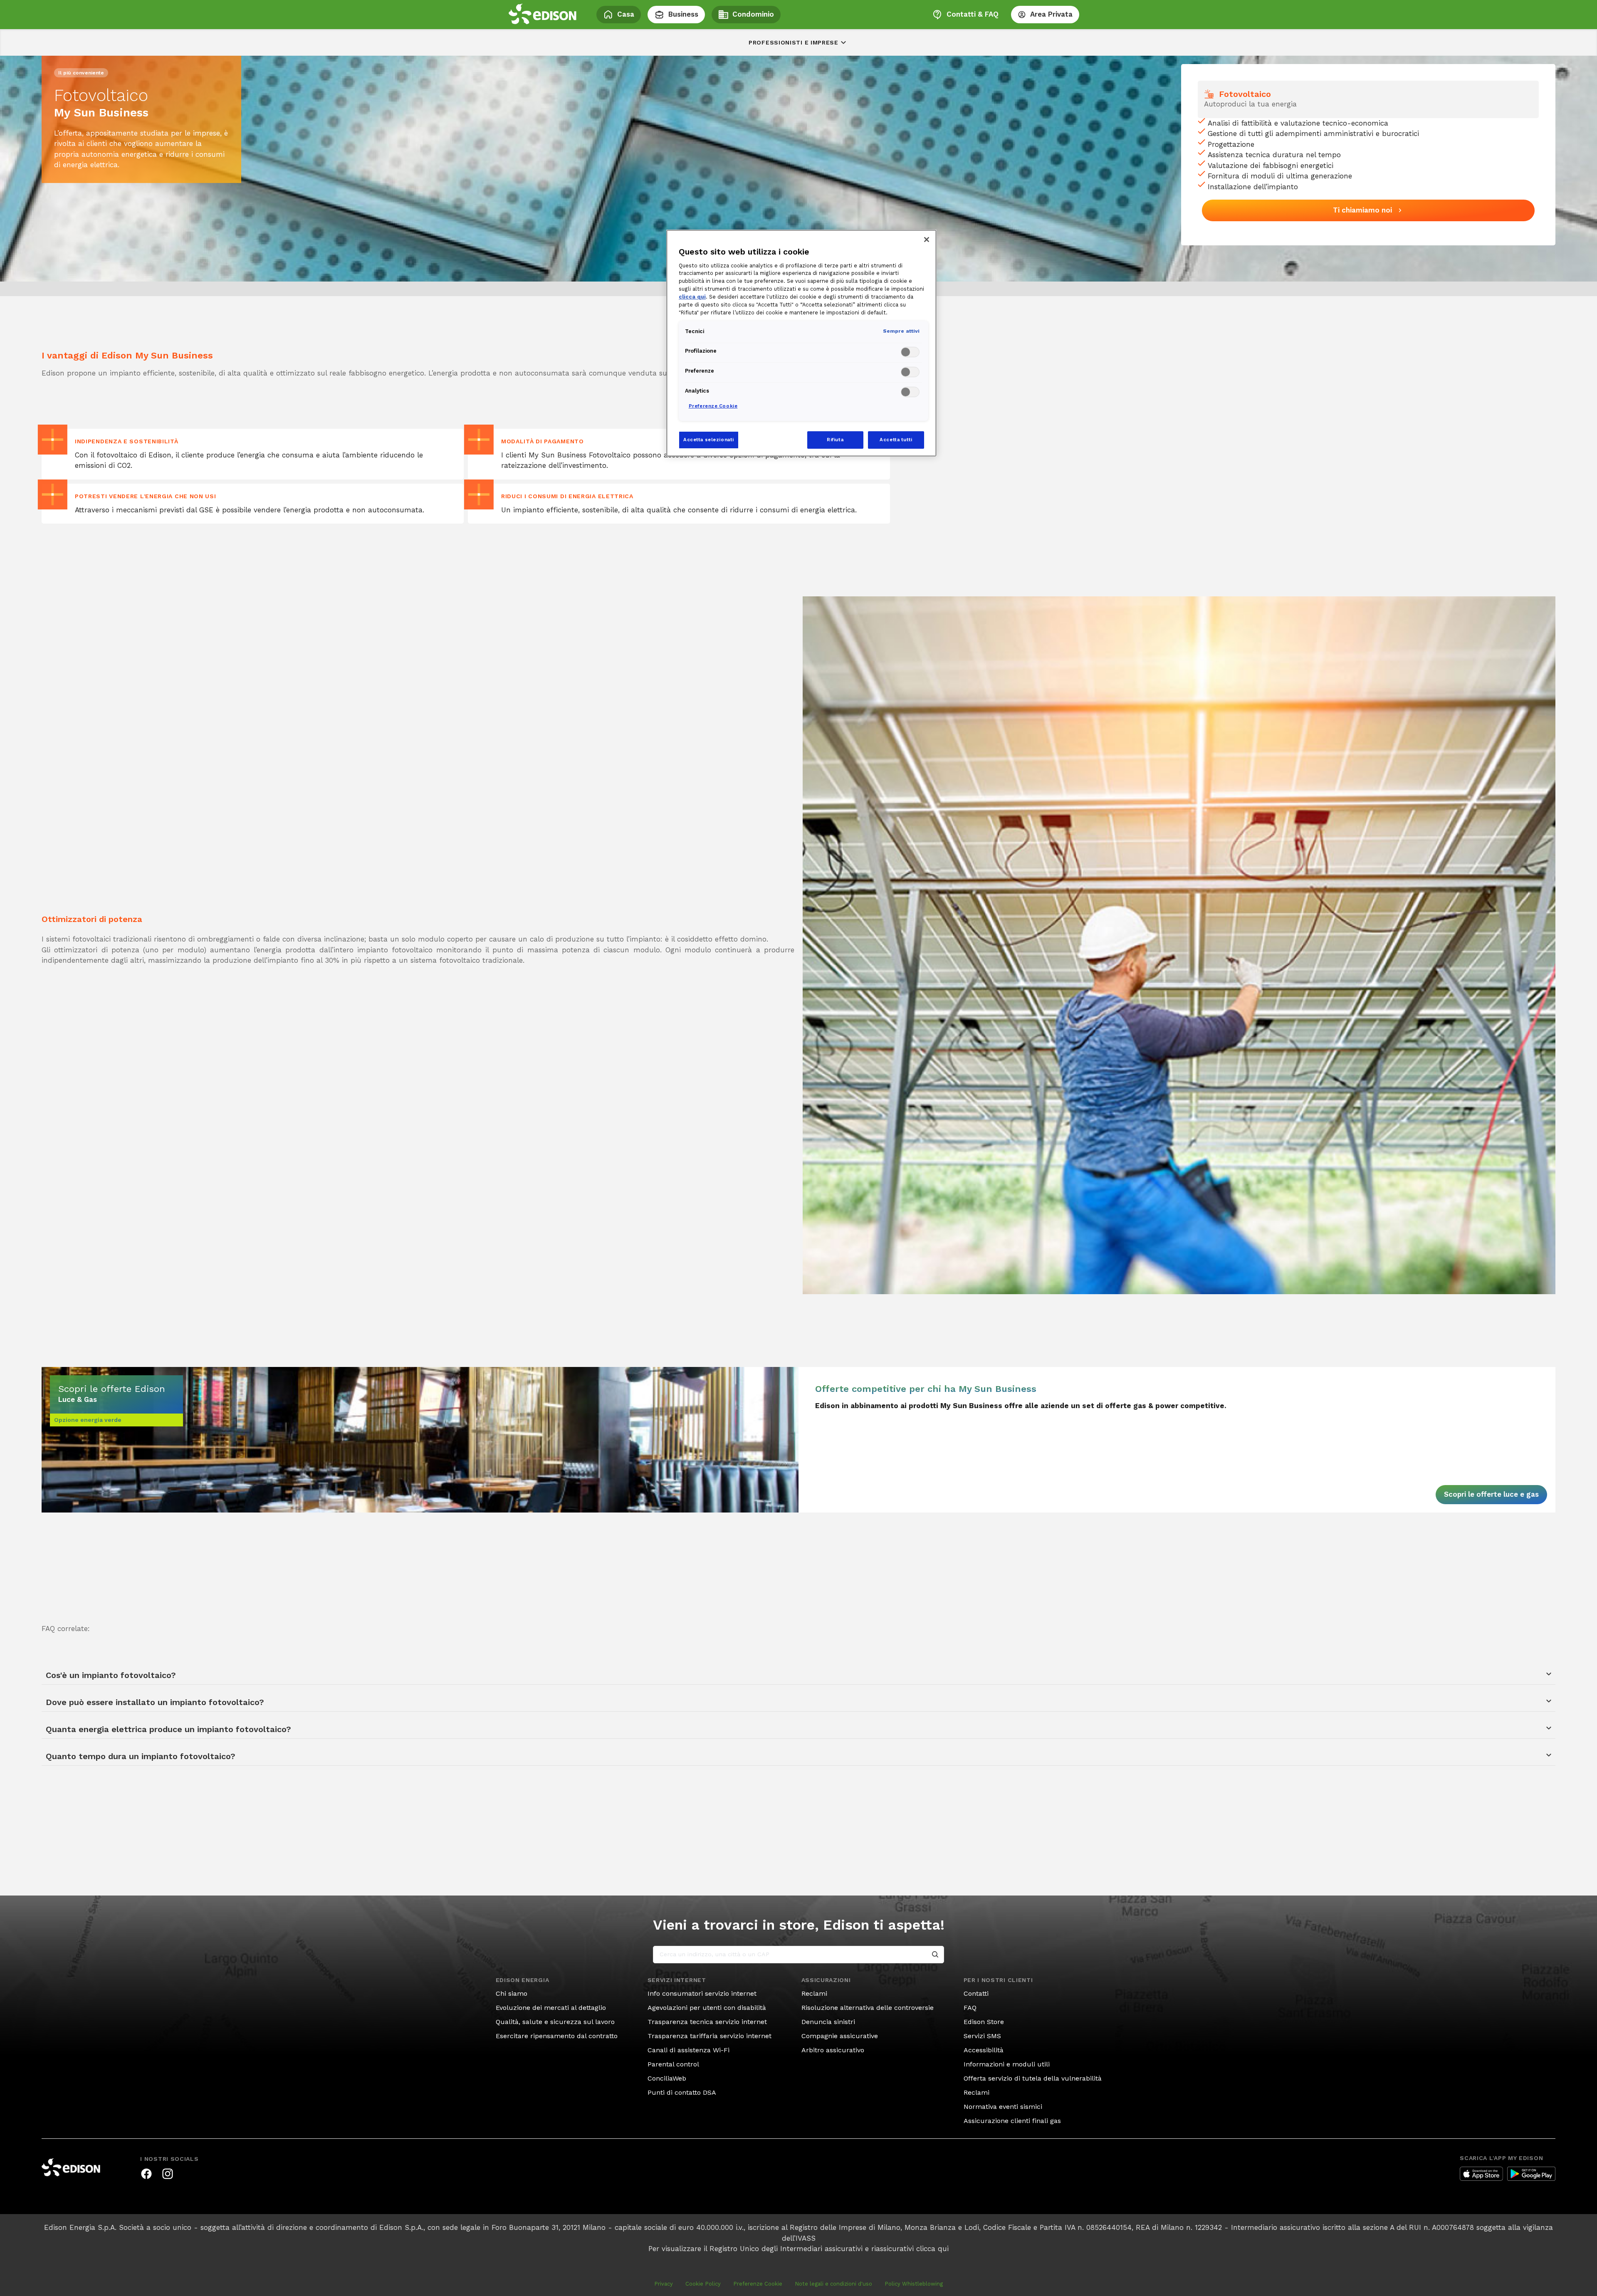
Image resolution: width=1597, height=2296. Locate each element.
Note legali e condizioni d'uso (833, 2284)
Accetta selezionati (709, 440)
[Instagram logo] (168, 2174)
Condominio (753, 14)
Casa (626, 14)
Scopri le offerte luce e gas (1491, 1494)
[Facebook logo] (146, 2174)
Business (683, 14)
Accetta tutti (896, 440)
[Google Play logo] (1531, 2174)
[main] (798, 1148)
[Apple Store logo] (1481, 2174)
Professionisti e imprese (794, 42)
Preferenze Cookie (758, 2284)
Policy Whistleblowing (914, 2284)
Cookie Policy (703, 2284)
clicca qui (932, 2249)
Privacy (664, 2284)
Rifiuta (835, 440)
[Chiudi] (927, 240)
